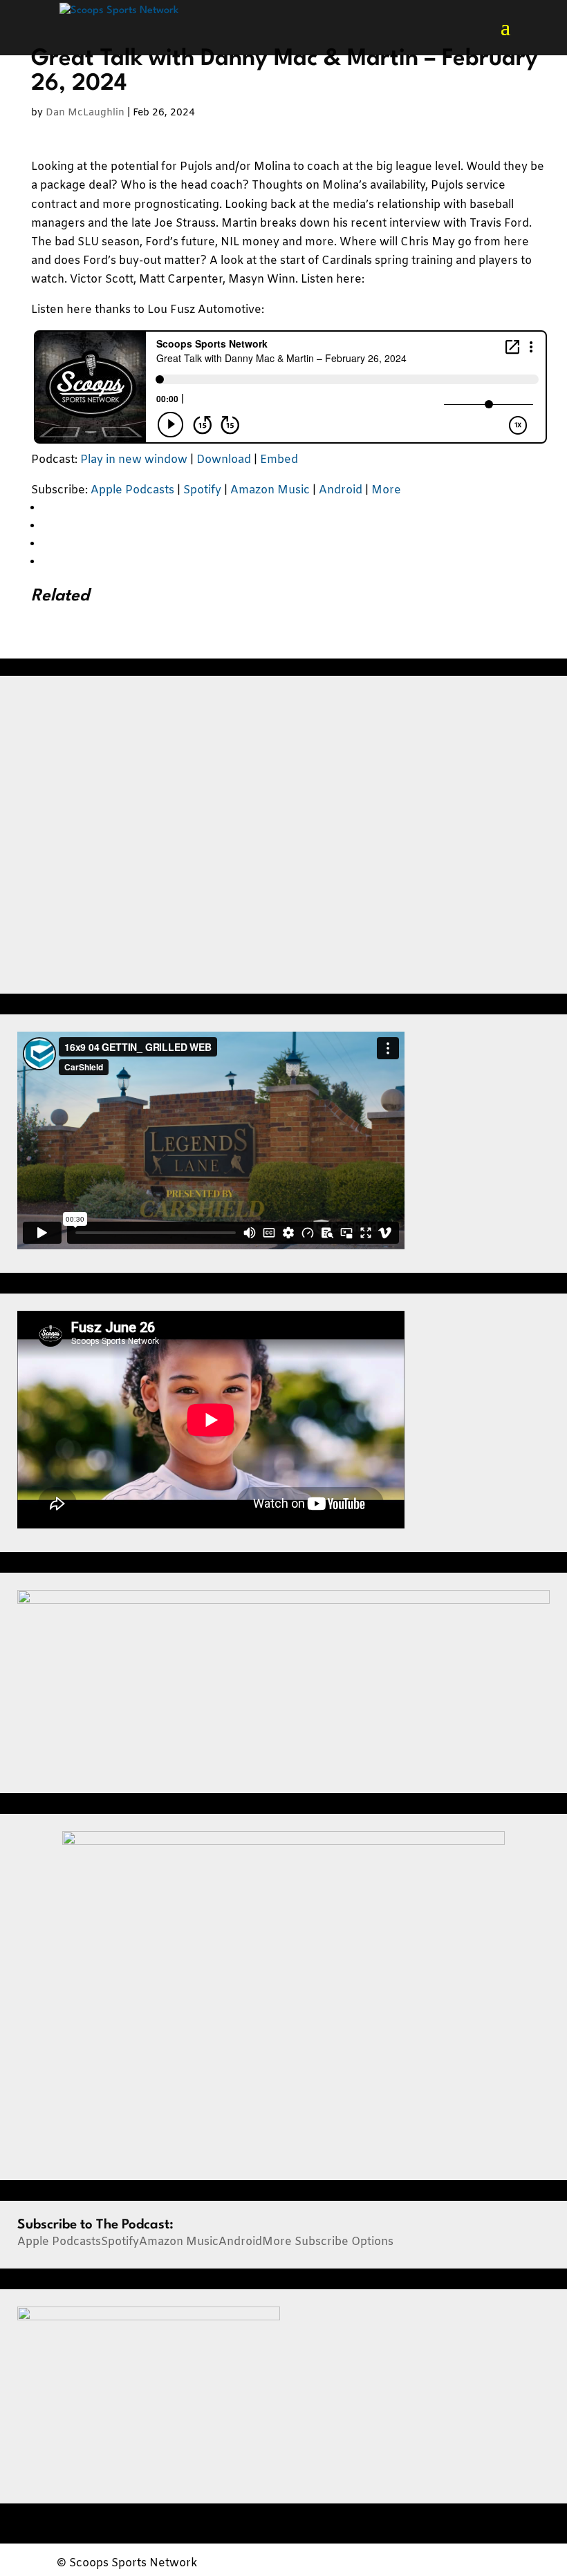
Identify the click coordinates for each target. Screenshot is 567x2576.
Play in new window (134, 460)
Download (224, 460)
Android (341, 490)
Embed (279, 460)
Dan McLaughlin (85, 113)
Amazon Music (270, 490)
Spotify (202, 490)
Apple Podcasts (132, 490)
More (386, 490)
